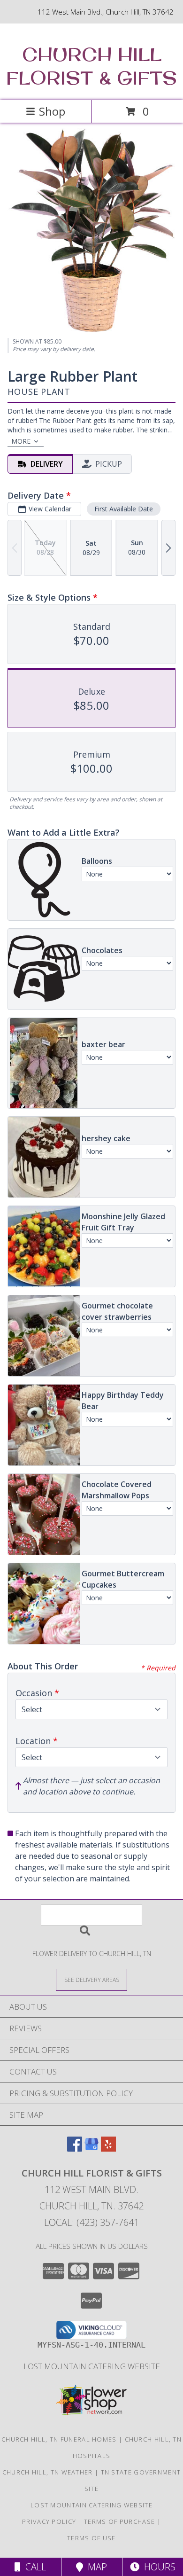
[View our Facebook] (75, 2149)
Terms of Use (91, 2538)
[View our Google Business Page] (91, 2149)
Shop (52, 111)
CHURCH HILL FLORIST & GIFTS (91, 66)
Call (33, 2567)
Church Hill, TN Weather (48, 2472)
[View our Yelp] (108, 2149)
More (21, 441)
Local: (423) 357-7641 (91, 2222)
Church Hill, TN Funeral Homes (59, 2439)
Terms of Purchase (119, 2521)
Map (95, 2567)
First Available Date (124, 509)
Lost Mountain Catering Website (92, 2366)
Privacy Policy (49, 2521)
